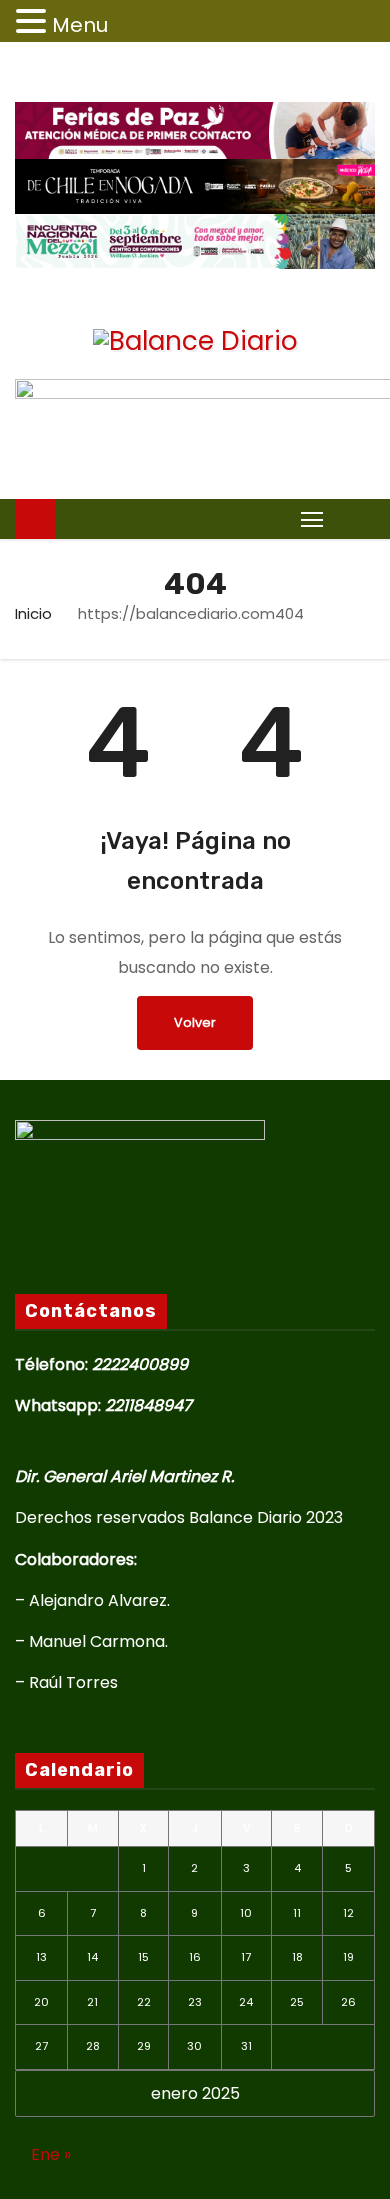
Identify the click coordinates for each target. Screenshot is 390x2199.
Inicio (33, 613)
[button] (354, 518)
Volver (195, 1022)
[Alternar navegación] (312, 518)
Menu (80, 25)
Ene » (51, 2154)
